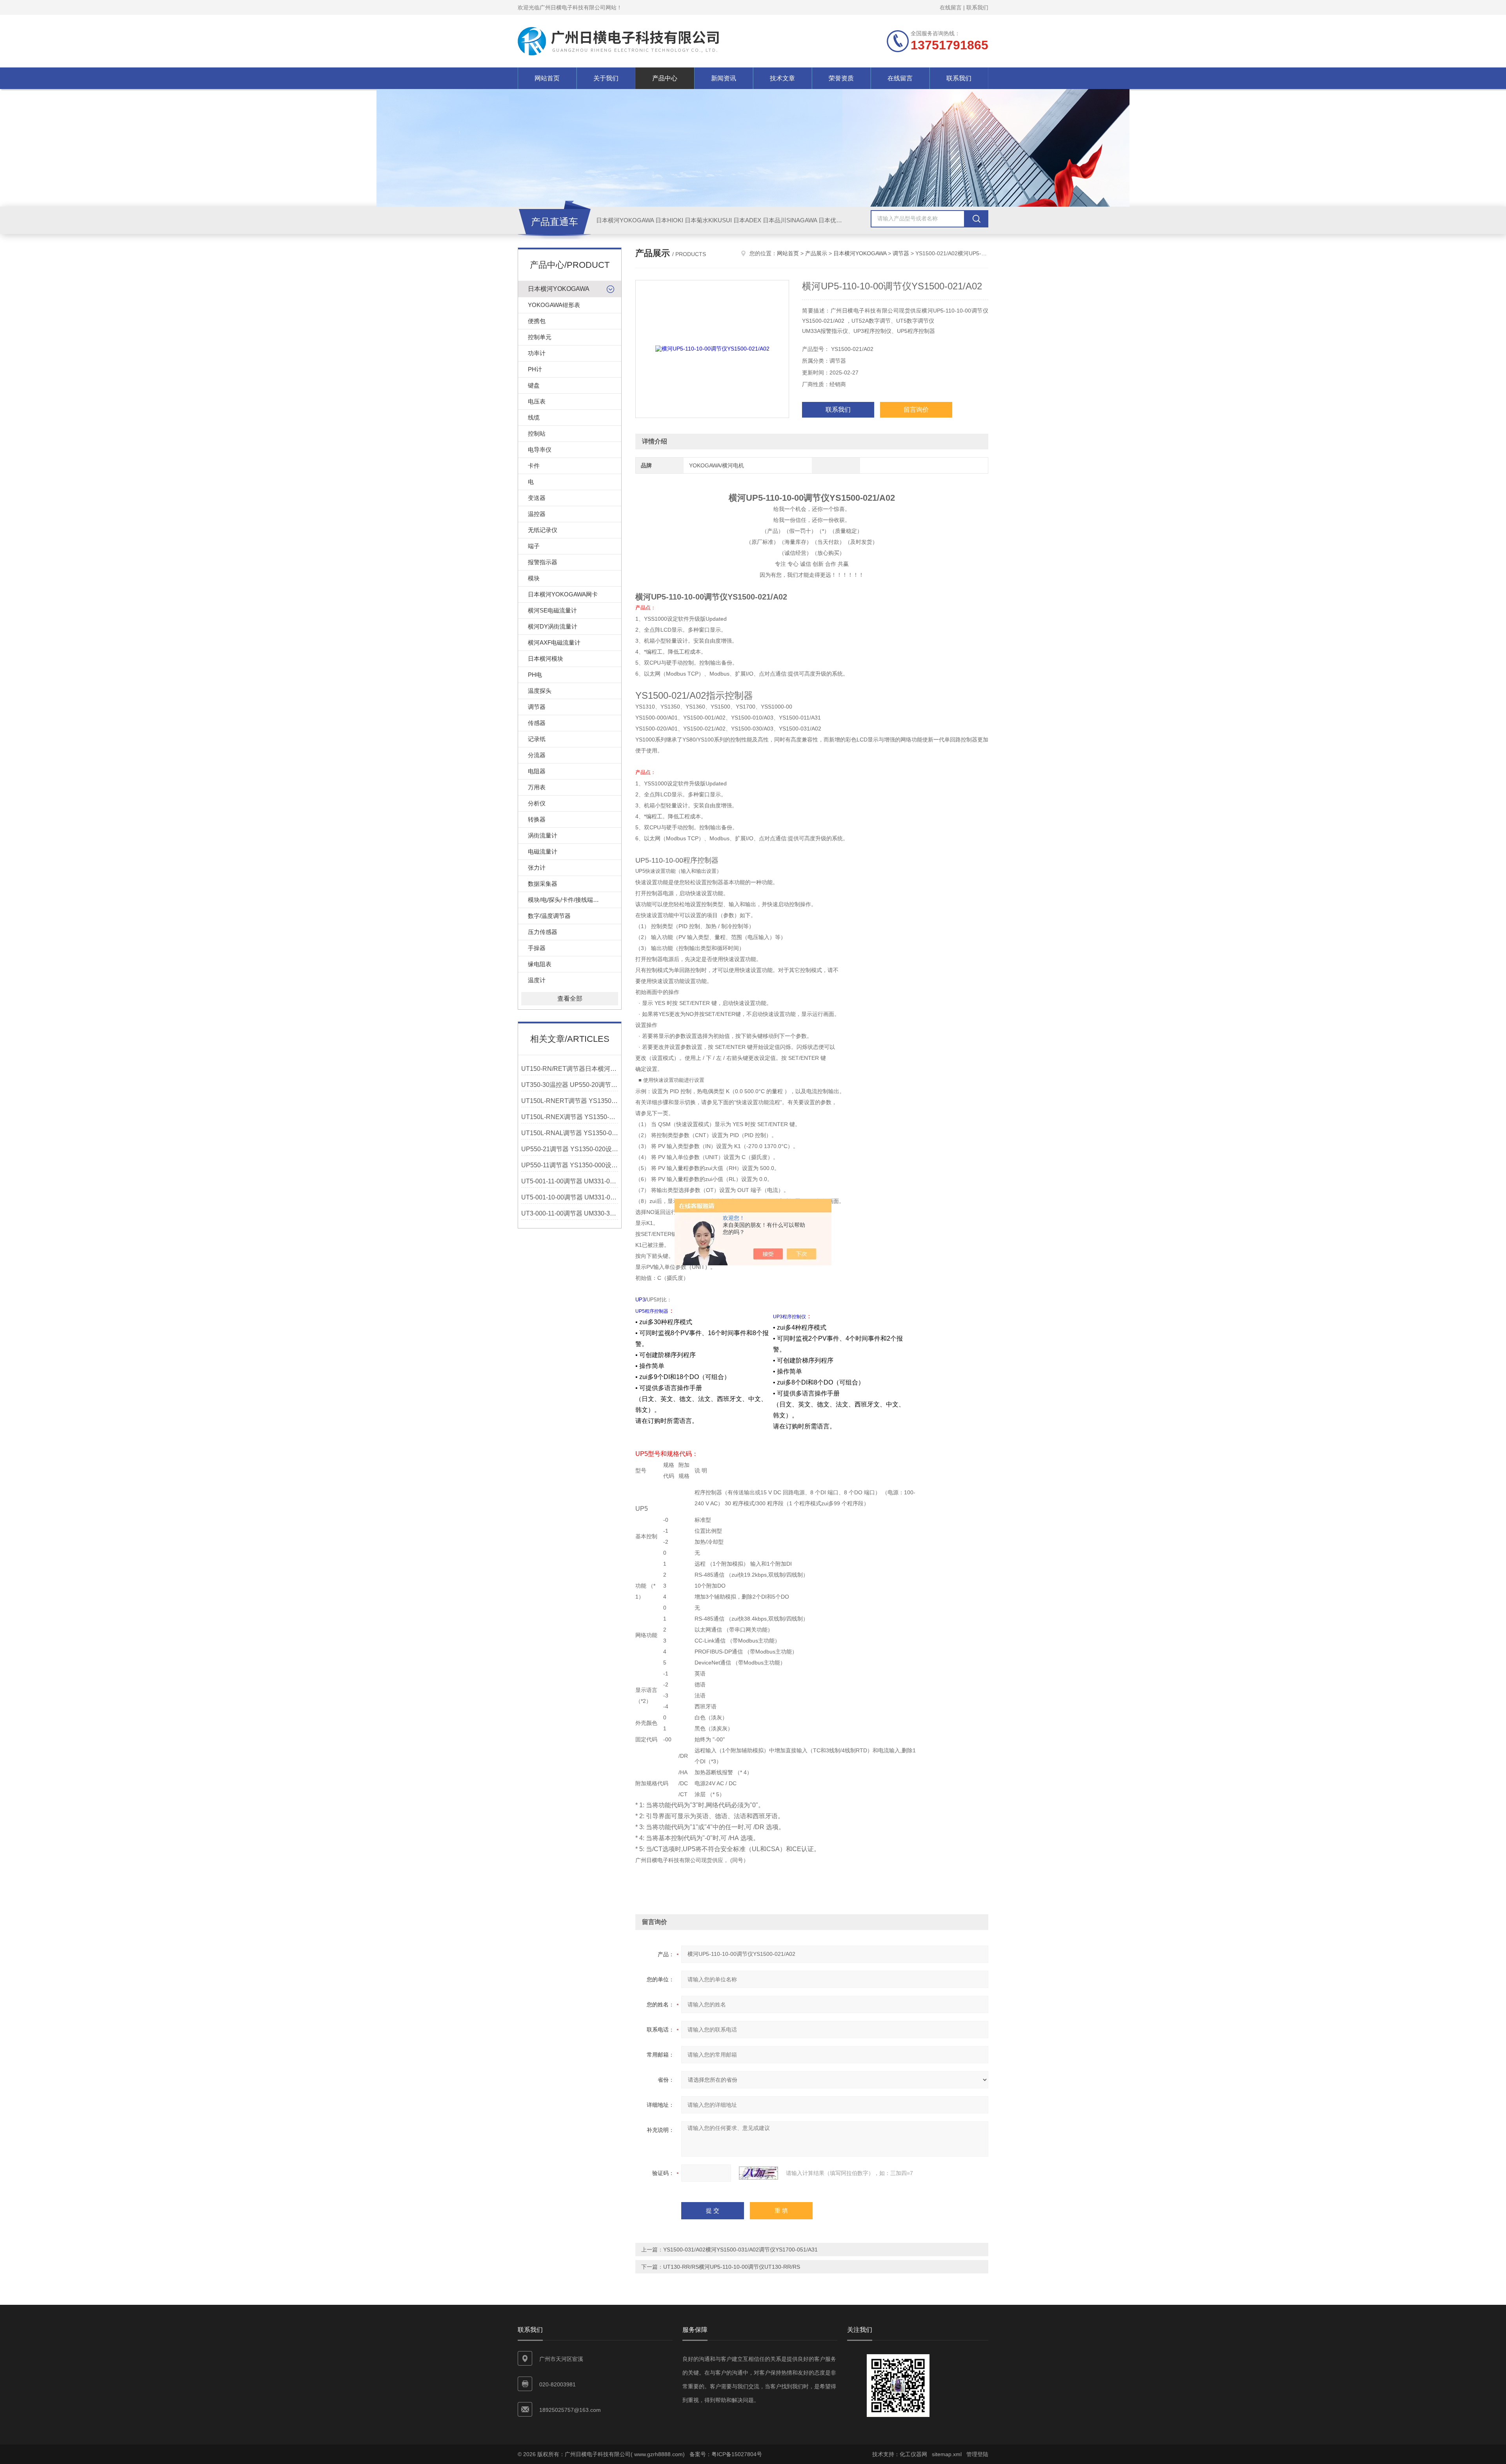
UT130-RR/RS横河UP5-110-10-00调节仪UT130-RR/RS (732, 2267)
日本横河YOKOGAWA (625, 220)
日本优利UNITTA (840, 220)
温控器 (537, 514)
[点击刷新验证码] (758, 2173)
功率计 (537, 353)
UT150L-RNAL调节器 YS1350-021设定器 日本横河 (570, 1133)
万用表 (537, 787)
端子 (534, 546)
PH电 (535, 675)
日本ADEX (747, 220)
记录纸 (537, 739)
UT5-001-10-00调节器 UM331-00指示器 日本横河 (570, 1197)
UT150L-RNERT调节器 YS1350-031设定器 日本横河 (570, 1101)
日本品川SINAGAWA (790, 220)
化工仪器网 (913, 2454)
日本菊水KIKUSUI (708, 220)
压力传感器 (543, 932)
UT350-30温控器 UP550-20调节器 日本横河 (570, 1085)
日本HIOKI (669, 220)
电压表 (537, 401)
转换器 (537, 819)
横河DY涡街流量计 (553, 626)
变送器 (537, 498)
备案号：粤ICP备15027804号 (726, 2454)
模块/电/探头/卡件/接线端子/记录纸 (573, 900)
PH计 (535, 369)
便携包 (537, 321)
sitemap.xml (947, 2454)
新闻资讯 (724, 78)
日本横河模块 (546, 659)
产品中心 (665, 78)
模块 (534, 578)
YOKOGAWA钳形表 (554, 305)
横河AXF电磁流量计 (554, 642)
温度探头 (540, 691)
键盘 (534, 385)
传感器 (537, 723)
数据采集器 (543, 884)
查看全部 (570, 999)
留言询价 (916, 410)
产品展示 (816, 253)
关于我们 (606, 78)
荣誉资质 (841, 78)
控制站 (537, 433)
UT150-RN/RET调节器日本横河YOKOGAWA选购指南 (570, 1069)
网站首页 (547, 78)
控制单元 (540, 337)
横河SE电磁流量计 (552, 610)
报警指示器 (543, 562)
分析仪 (537, 803)
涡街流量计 (543, 835)
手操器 (537, 948)
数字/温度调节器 (549, 916)
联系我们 (977, 7)
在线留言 (951, 7)
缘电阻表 (540, 964)
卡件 (534, 466)
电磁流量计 (543, 851)
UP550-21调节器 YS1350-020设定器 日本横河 (570, 1149)
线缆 (534, 417)
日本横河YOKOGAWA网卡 (563, 594)
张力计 (537, 868)
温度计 (537, 980)
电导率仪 (540, 450)
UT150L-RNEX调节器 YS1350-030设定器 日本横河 (570, 1117)
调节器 (537, 707)
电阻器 (537, 771)
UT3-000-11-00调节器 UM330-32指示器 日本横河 (570, 1213)
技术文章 (782, 78)
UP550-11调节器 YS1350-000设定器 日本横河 (570, 1165)
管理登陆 (977, 2454)
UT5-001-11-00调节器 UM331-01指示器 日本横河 (570, 1181)
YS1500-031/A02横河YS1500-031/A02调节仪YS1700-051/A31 (740, 2250)
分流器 (537, 755)
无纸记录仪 (543, 530)
